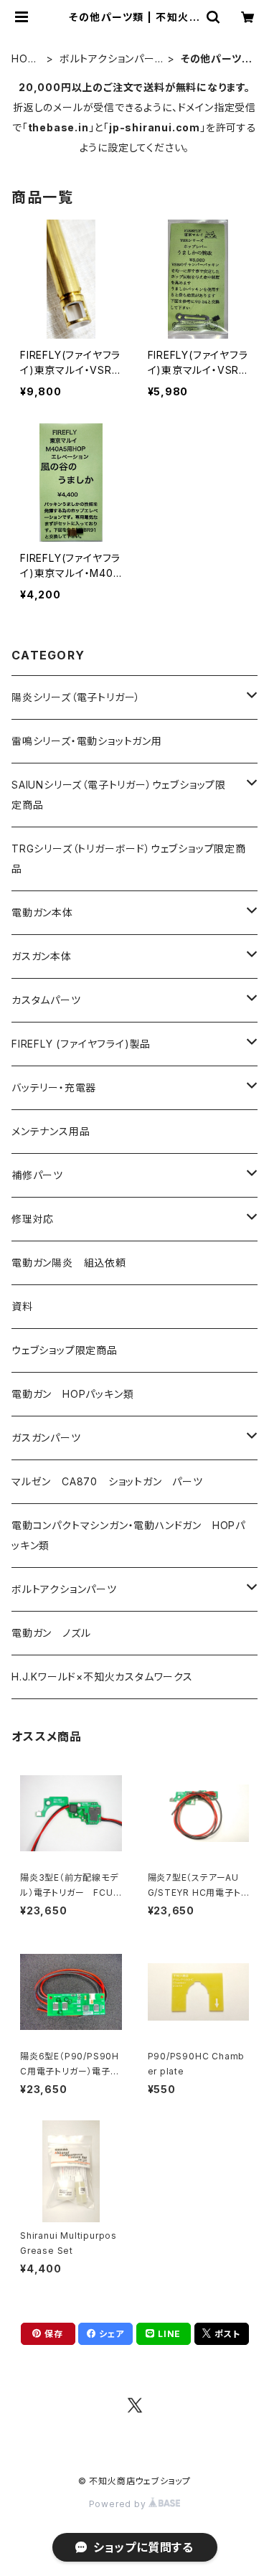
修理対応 (33, 1219)
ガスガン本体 (42, 956)
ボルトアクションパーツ (107, 59)
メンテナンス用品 (51, 1131)
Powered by (119, 2504)
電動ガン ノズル (51, 1633)
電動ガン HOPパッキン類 (72, 1394)
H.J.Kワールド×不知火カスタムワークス (102, 1677)
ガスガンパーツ (46, 1438)
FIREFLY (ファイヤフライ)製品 (81, 1044)
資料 (22, 1306)
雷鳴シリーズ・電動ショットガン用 (87, 741)
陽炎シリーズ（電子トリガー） (76, 697)
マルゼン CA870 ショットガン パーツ (113, 1481)
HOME (24, 59)
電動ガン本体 (42, 912)
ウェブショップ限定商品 (65, 1350)
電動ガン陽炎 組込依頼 (69, 1263)
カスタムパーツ (46, 1000)
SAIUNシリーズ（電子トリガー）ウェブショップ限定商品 (119, 795)
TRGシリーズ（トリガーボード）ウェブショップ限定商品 (129, 859)
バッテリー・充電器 (54, 1087)
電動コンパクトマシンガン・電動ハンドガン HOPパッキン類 (128, 1535)
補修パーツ (37, 1175)
